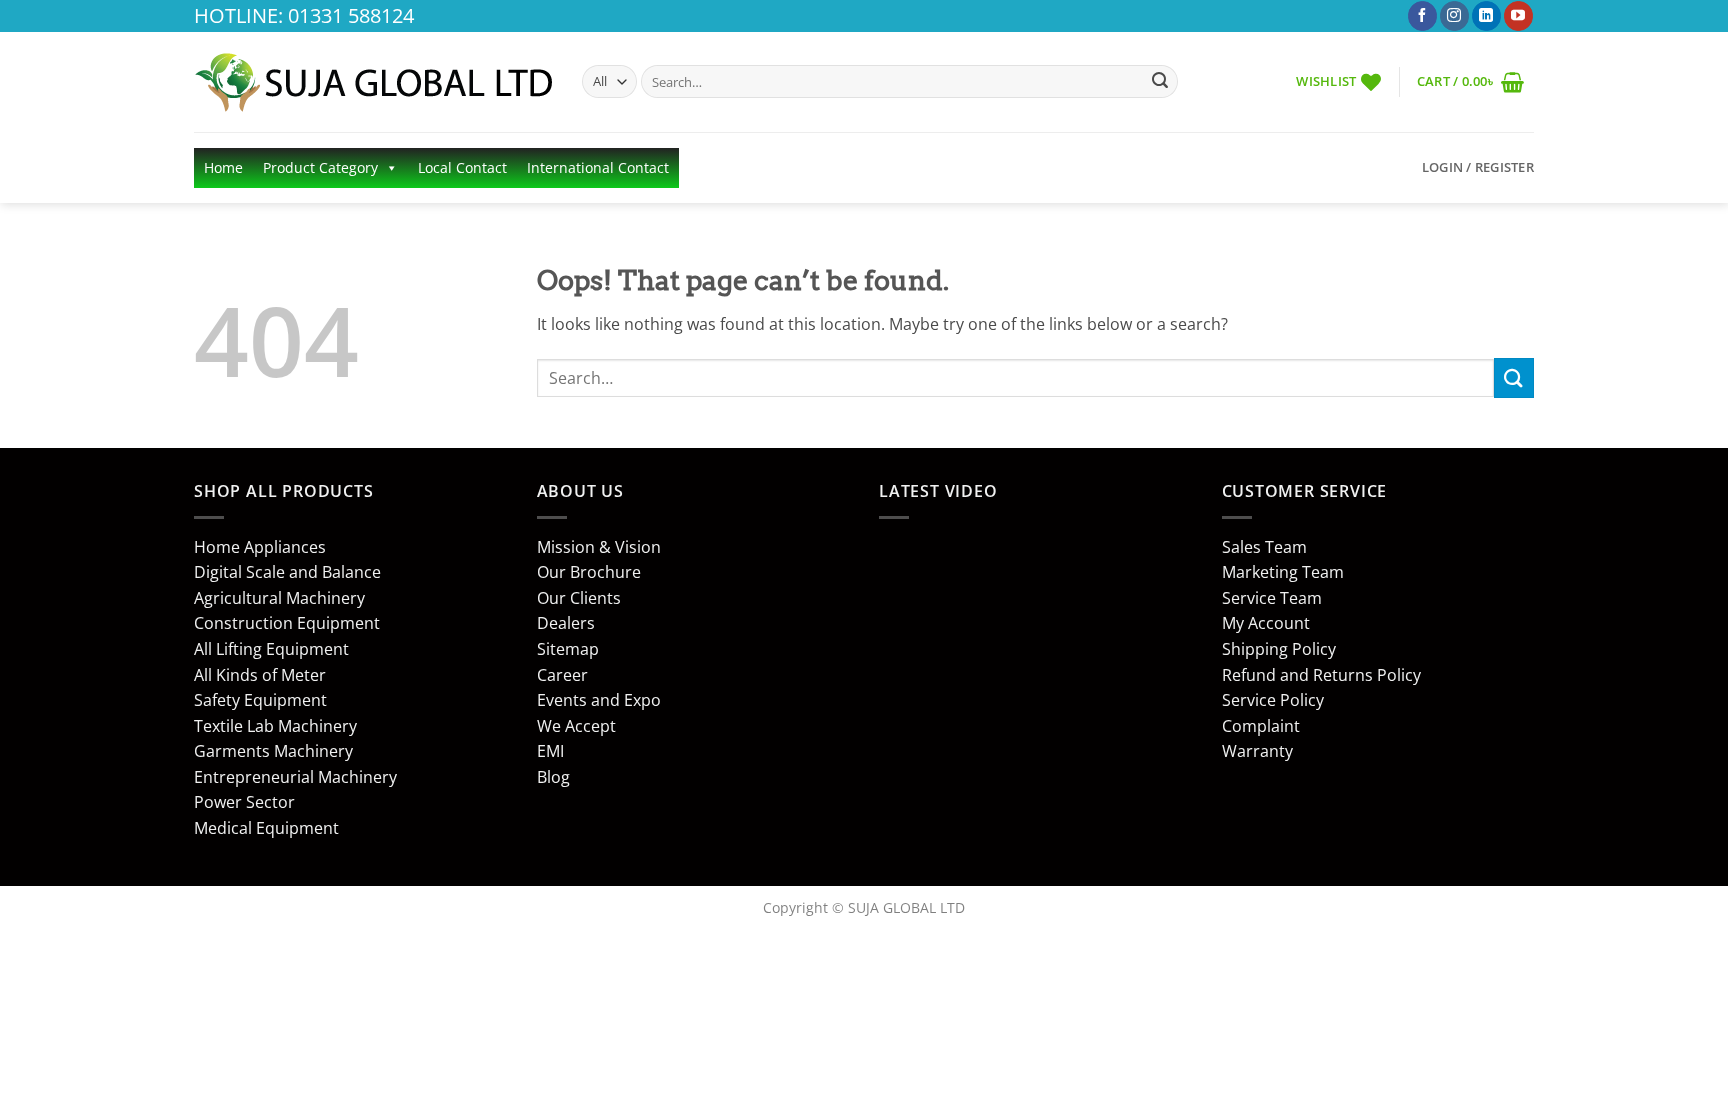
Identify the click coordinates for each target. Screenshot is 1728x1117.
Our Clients (579, 598)
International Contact (598, 167)
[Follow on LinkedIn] (1486, 16)
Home (223, 167)
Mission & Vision (599, 547)
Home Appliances (260, 547)
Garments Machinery (273, 751)
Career (562, 675)
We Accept (576, 726)
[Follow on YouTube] (1518, 16)
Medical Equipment (266, 828)
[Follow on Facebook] (1422, 16)
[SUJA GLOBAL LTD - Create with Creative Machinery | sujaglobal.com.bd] (373, 82)
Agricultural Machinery (279, 598)
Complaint (1261, 726)
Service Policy (1273, 700)
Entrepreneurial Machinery (295, 777)
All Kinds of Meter (260, 675)
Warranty (1257, 751)
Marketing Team (1283, 572)
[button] (1470, 81)
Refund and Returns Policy (1321, 675)
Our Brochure (589, 572)
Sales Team (1264, 547)
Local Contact (462, 167)
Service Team (1272, 598)
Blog (553, 777)
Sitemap (568, 649)
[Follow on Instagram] (1454, 16)
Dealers (566, 623)
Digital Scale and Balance (287, 572)
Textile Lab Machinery (275, 726)
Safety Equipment (260, 700)
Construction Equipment (287, 623)
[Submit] (1160, 82)
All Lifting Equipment (271, 649)
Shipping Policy (1279, 649)
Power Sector (244, 802)
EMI (550, 751)
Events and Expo (599, 700)
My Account (1266, 623)
